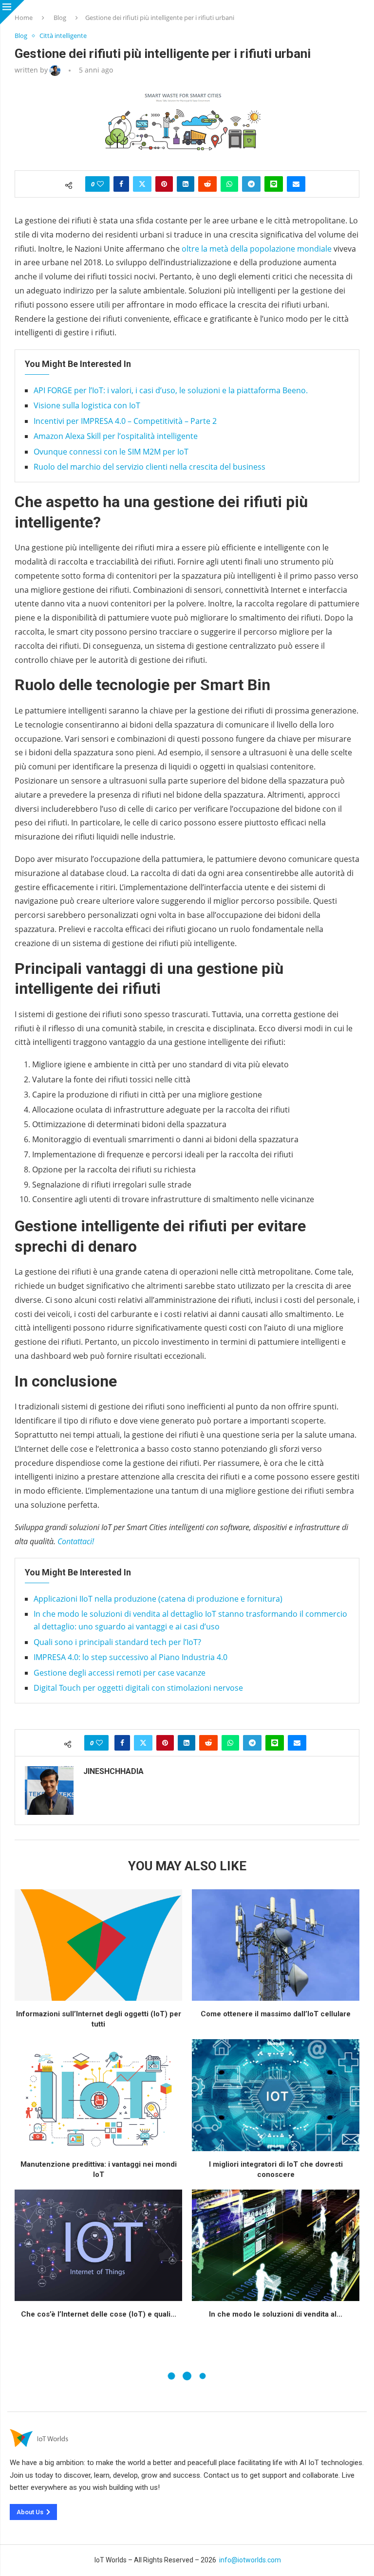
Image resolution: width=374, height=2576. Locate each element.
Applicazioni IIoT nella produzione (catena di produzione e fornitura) (158, 1599)
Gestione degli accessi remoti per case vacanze (120, 1673)
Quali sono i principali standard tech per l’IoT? (117, 1642)
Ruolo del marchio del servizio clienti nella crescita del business (150, 467)
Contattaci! (76, 1541)
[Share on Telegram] (251, 184)
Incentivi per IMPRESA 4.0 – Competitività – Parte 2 (125, 421)
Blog (60, 18)
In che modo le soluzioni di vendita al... (276, 2314)
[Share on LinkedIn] (186, 184)
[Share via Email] (296, 184)
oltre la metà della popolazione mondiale (256, 249)
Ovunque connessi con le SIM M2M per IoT (111, 452)
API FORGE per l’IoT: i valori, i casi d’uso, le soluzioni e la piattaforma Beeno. (171, 390)
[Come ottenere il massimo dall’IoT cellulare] (276, 1945)
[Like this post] (100, 184)
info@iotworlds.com (250, 2560)
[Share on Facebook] (121, 184)
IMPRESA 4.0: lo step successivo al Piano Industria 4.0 (131, 1657)
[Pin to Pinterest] (164, 184)
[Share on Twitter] (142, 184)
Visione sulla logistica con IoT (87, 405)
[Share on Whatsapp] (229, 184)
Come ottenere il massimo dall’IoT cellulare (276, 2014)
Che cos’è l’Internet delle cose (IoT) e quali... (99, 2314)
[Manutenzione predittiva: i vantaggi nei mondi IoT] (98, 2095)
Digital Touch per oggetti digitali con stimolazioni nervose (138, 1688)
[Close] (12, 12)
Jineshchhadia (113, 1771)
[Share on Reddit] (207, 184)
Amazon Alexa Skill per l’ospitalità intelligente (116, 436)
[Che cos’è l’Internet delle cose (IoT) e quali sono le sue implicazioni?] (98, 2245)
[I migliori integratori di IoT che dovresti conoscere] (276, 2095)
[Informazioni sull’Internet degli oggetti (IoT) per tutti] (98, 1945)
